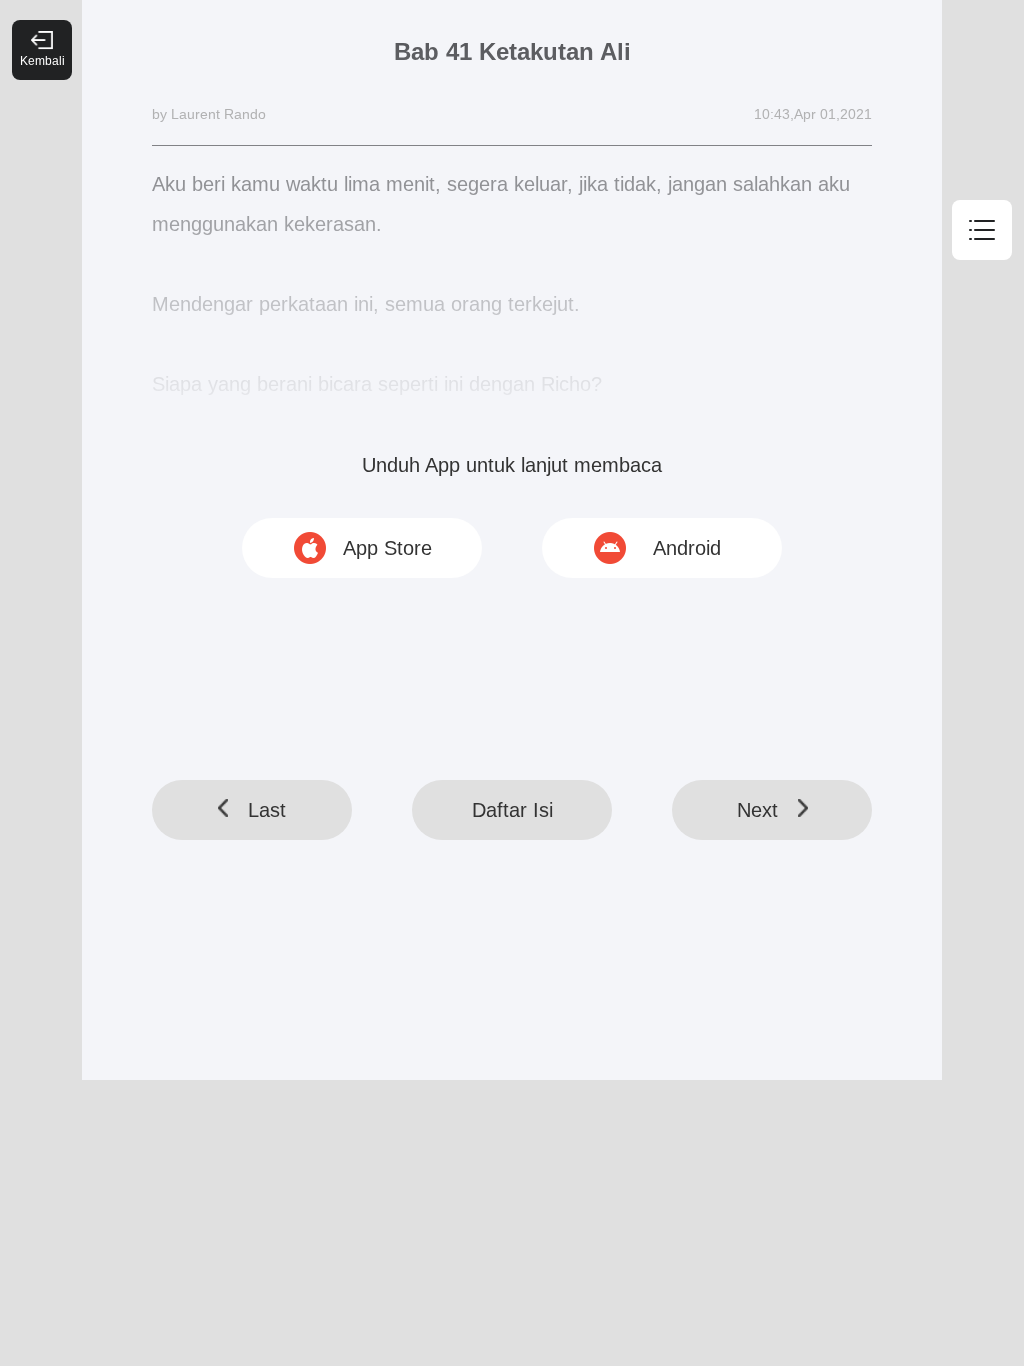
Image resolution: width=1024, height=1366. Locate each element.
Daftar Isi (512, 810)
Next (757, 810)
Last (267, 810)
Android (687, 548)
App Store (387, 548)
